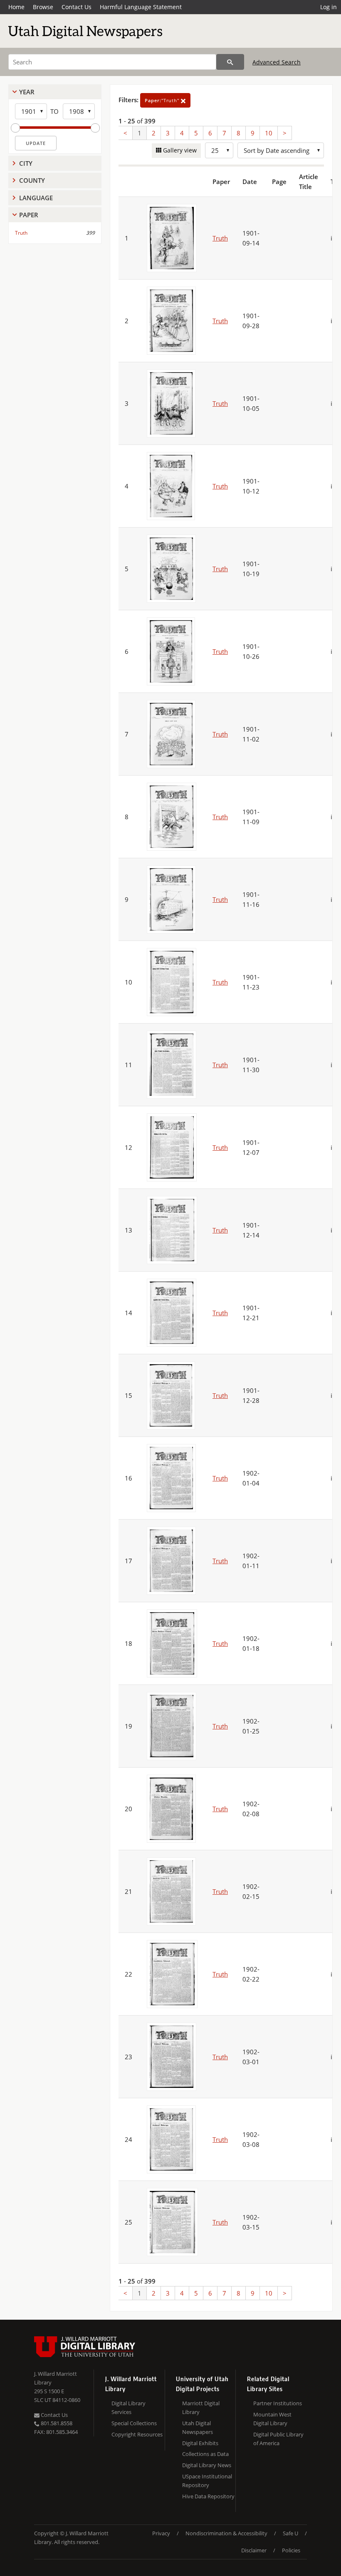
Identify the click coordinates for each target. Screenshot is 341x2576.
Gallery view (179, 150)
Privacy (161, 2533)
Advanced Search (277, 62)
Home (16, 7)
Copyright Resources (137, 2434)
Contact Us (77, 7)
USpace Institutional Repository (207, 2481)
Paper (29, 215)
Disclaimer (254, 2550)
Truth (21, 233)
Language (36, 198)
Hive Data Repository (208, 2496)
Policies (291, 2550)
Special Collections (134, 2423)
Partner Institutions (278, 2403)
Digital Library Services (128, 2408)
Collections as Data (205, 2454)
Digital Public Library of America (278, 2439)
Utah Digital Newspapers (198, 2427)
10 (269, 133)
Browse (43, 7)
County (32, 180)
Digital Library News (207, 2465)
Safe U (290, 2533)
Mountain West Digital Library (272, 2419)
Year (27, 92)
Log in (329, 7)
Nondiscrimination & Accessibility (226, 2533)
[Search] (230, 62)
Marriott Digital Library (201, 2408)
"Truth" (163, 100)
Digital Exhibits (200, 2443)
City (26, 163)
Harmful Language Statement (141, 7)
